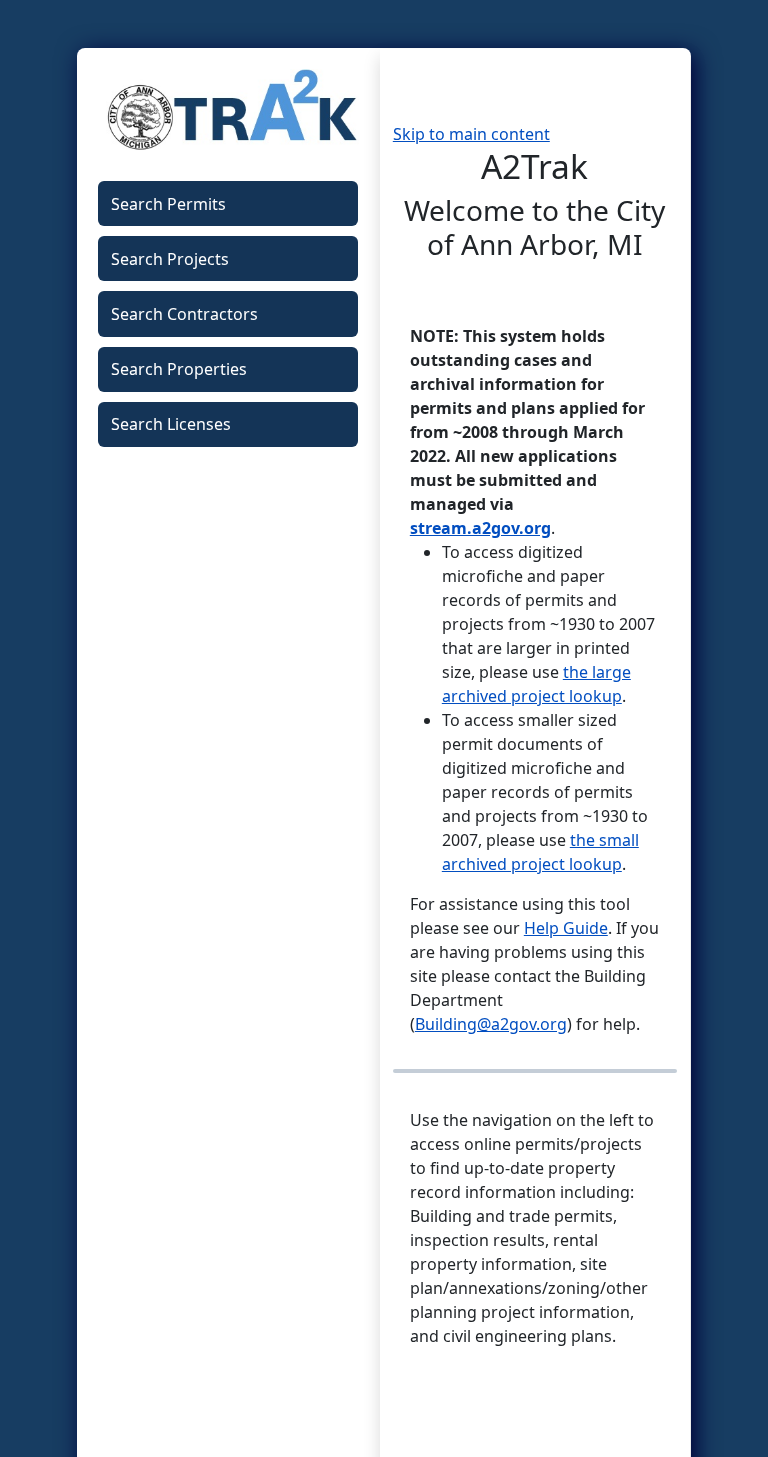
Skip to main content (471, 134)
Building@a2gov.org (491, 1024)
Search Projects (170, 259)
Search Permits (168, 204)
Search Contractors (184, 314)
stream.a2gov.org (480, 528)
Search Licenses (171, 424)
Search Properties (179, 369)
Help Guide (566, 928)
